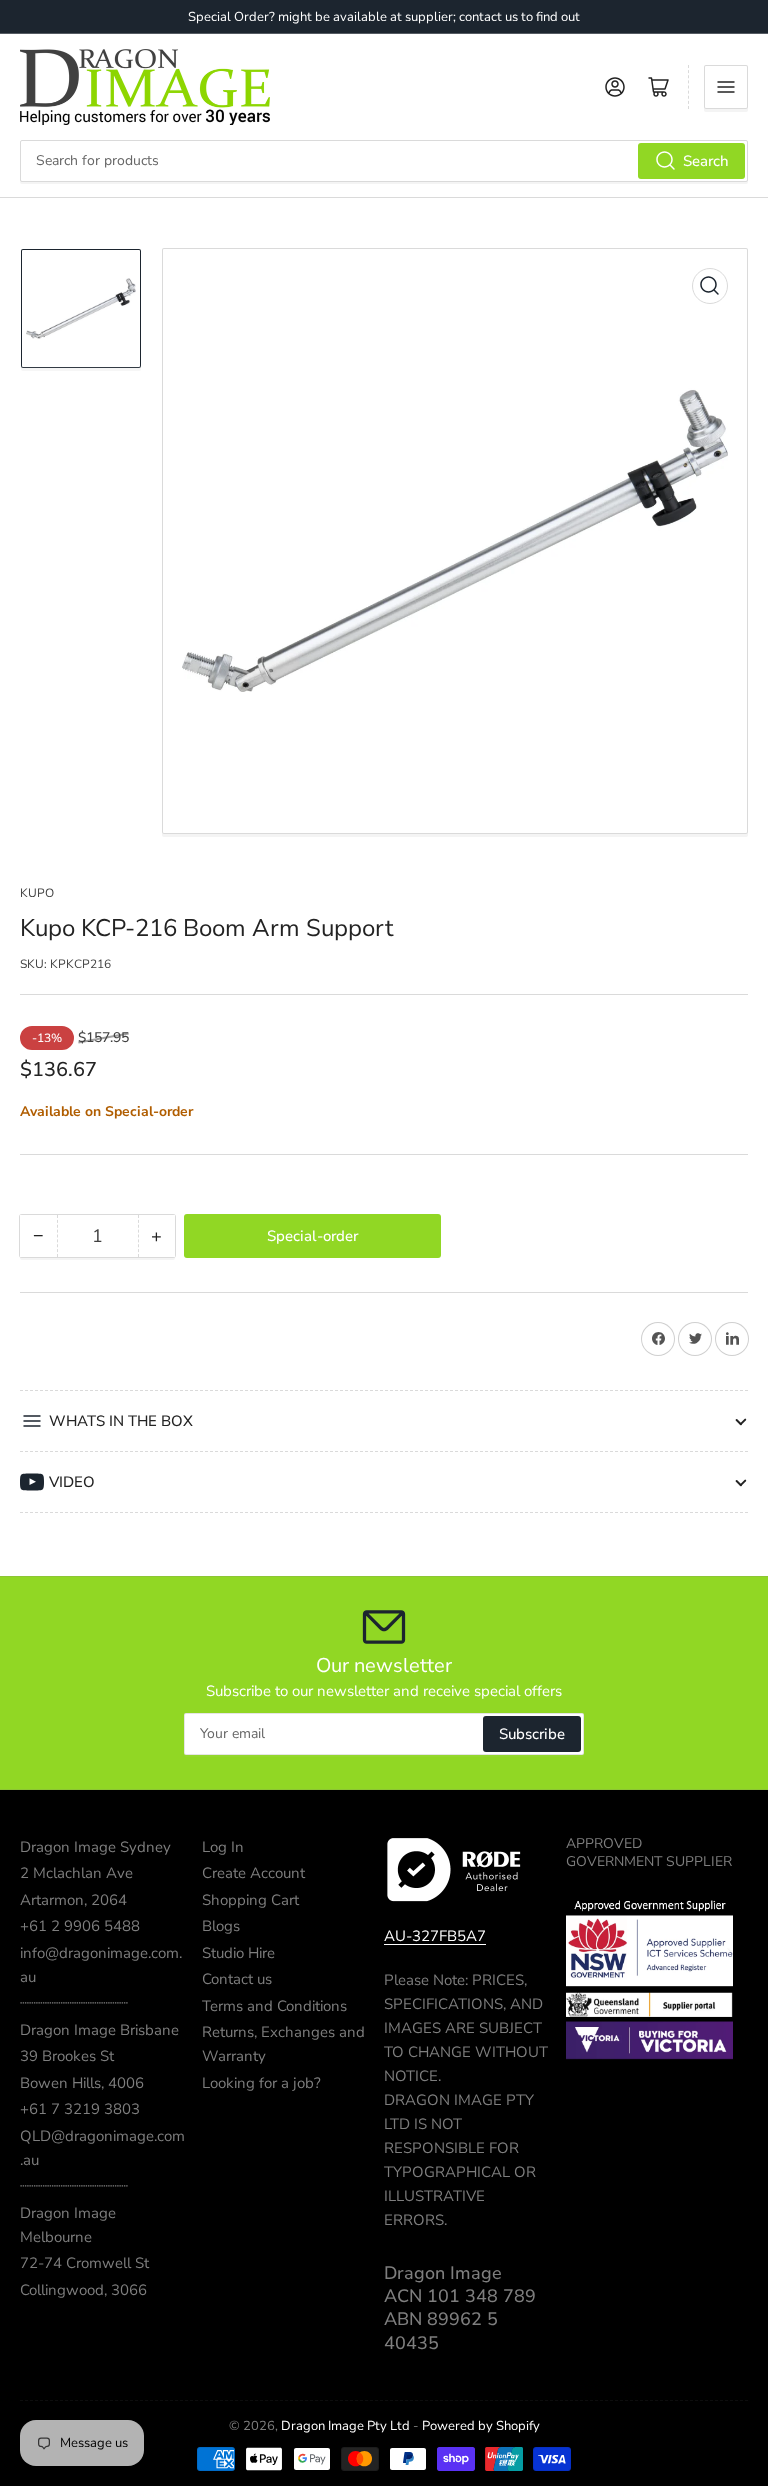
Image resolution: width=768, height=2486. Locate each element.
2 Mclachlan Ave (76, 1873)
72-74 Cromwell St (84, 2263)
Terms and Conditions (274, 2006)
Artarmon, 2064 (73, 1900)
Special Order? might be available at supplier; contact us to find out (384, 17)
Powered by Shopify (481, 2426)
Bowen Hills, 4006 (82, 2083)
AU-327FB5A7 (435, 1936)
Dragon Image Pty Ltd (345, 2426)
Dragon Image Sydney (95, 1847)
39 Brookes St (67, 2056)
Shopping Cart (250, 1900)
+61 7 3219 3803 (80, 2109)
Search (706, 161)
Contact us (237, 1979)
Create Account (253, 1873)
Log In (223, 1847)
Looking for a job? (261, 2083)
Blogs (221, 1926)
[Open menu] (726, 87)
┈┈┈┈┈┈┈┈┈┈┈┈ (74, 2003)
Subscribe (532, 1734)
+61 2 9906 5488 (80, 1926)
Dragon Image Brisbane (99, 2030)
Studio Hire (238, 1953)
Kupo (37, 893)
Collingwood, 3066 (83, 2290)
